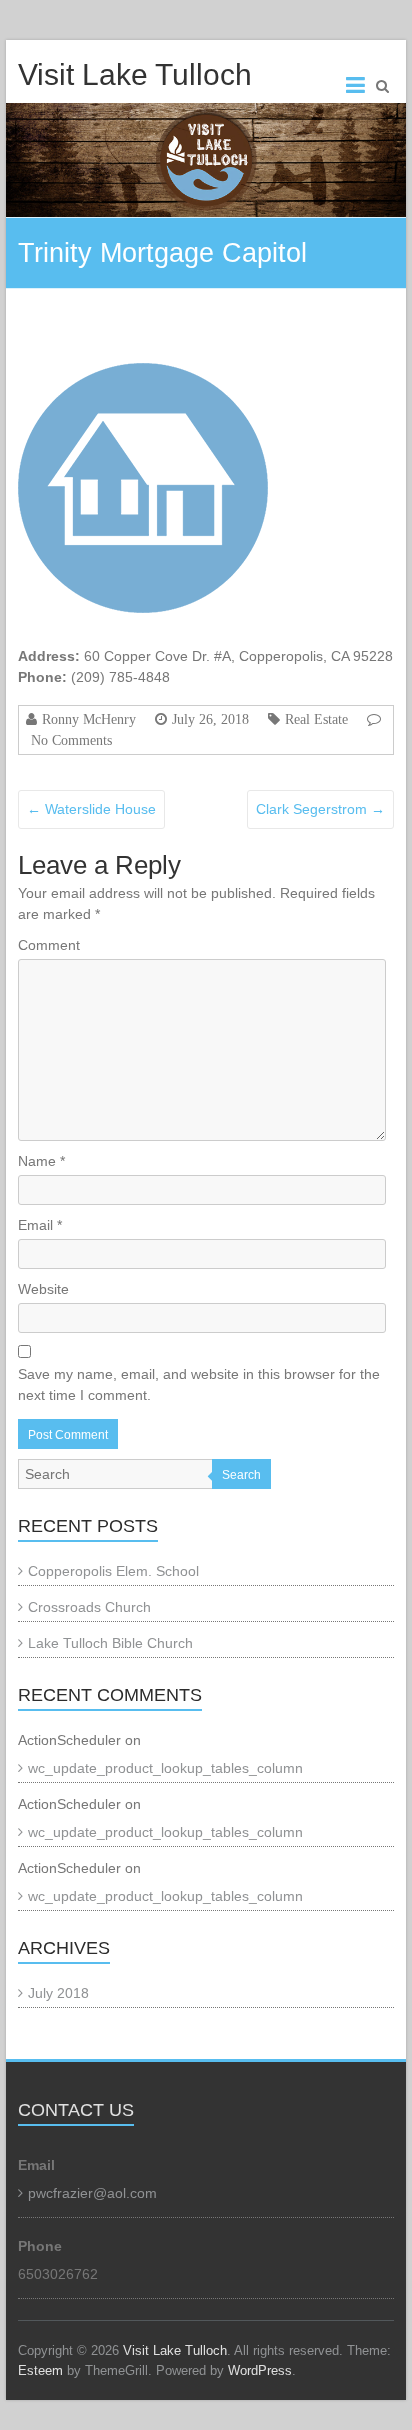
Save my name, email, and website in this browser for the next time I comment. (199, 1384)
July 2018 (58, 1993)
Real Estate (316, 719)
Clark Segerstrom (320, 809)
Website (43, 1289)
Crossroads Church (89, 1607)
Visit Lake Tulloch (135, 74)
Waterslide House (91, 809)
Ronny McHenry (89, 719)
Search (241, 1475)
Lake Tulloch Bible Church (110, 1643)
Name (41, 1161)
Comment (49, 945)
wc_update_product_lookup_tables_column (165, 1768)
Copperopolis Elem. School (113, 1571)
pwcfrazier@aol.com (92, 2193)
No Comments (71, 740)
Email (40, 1225)
